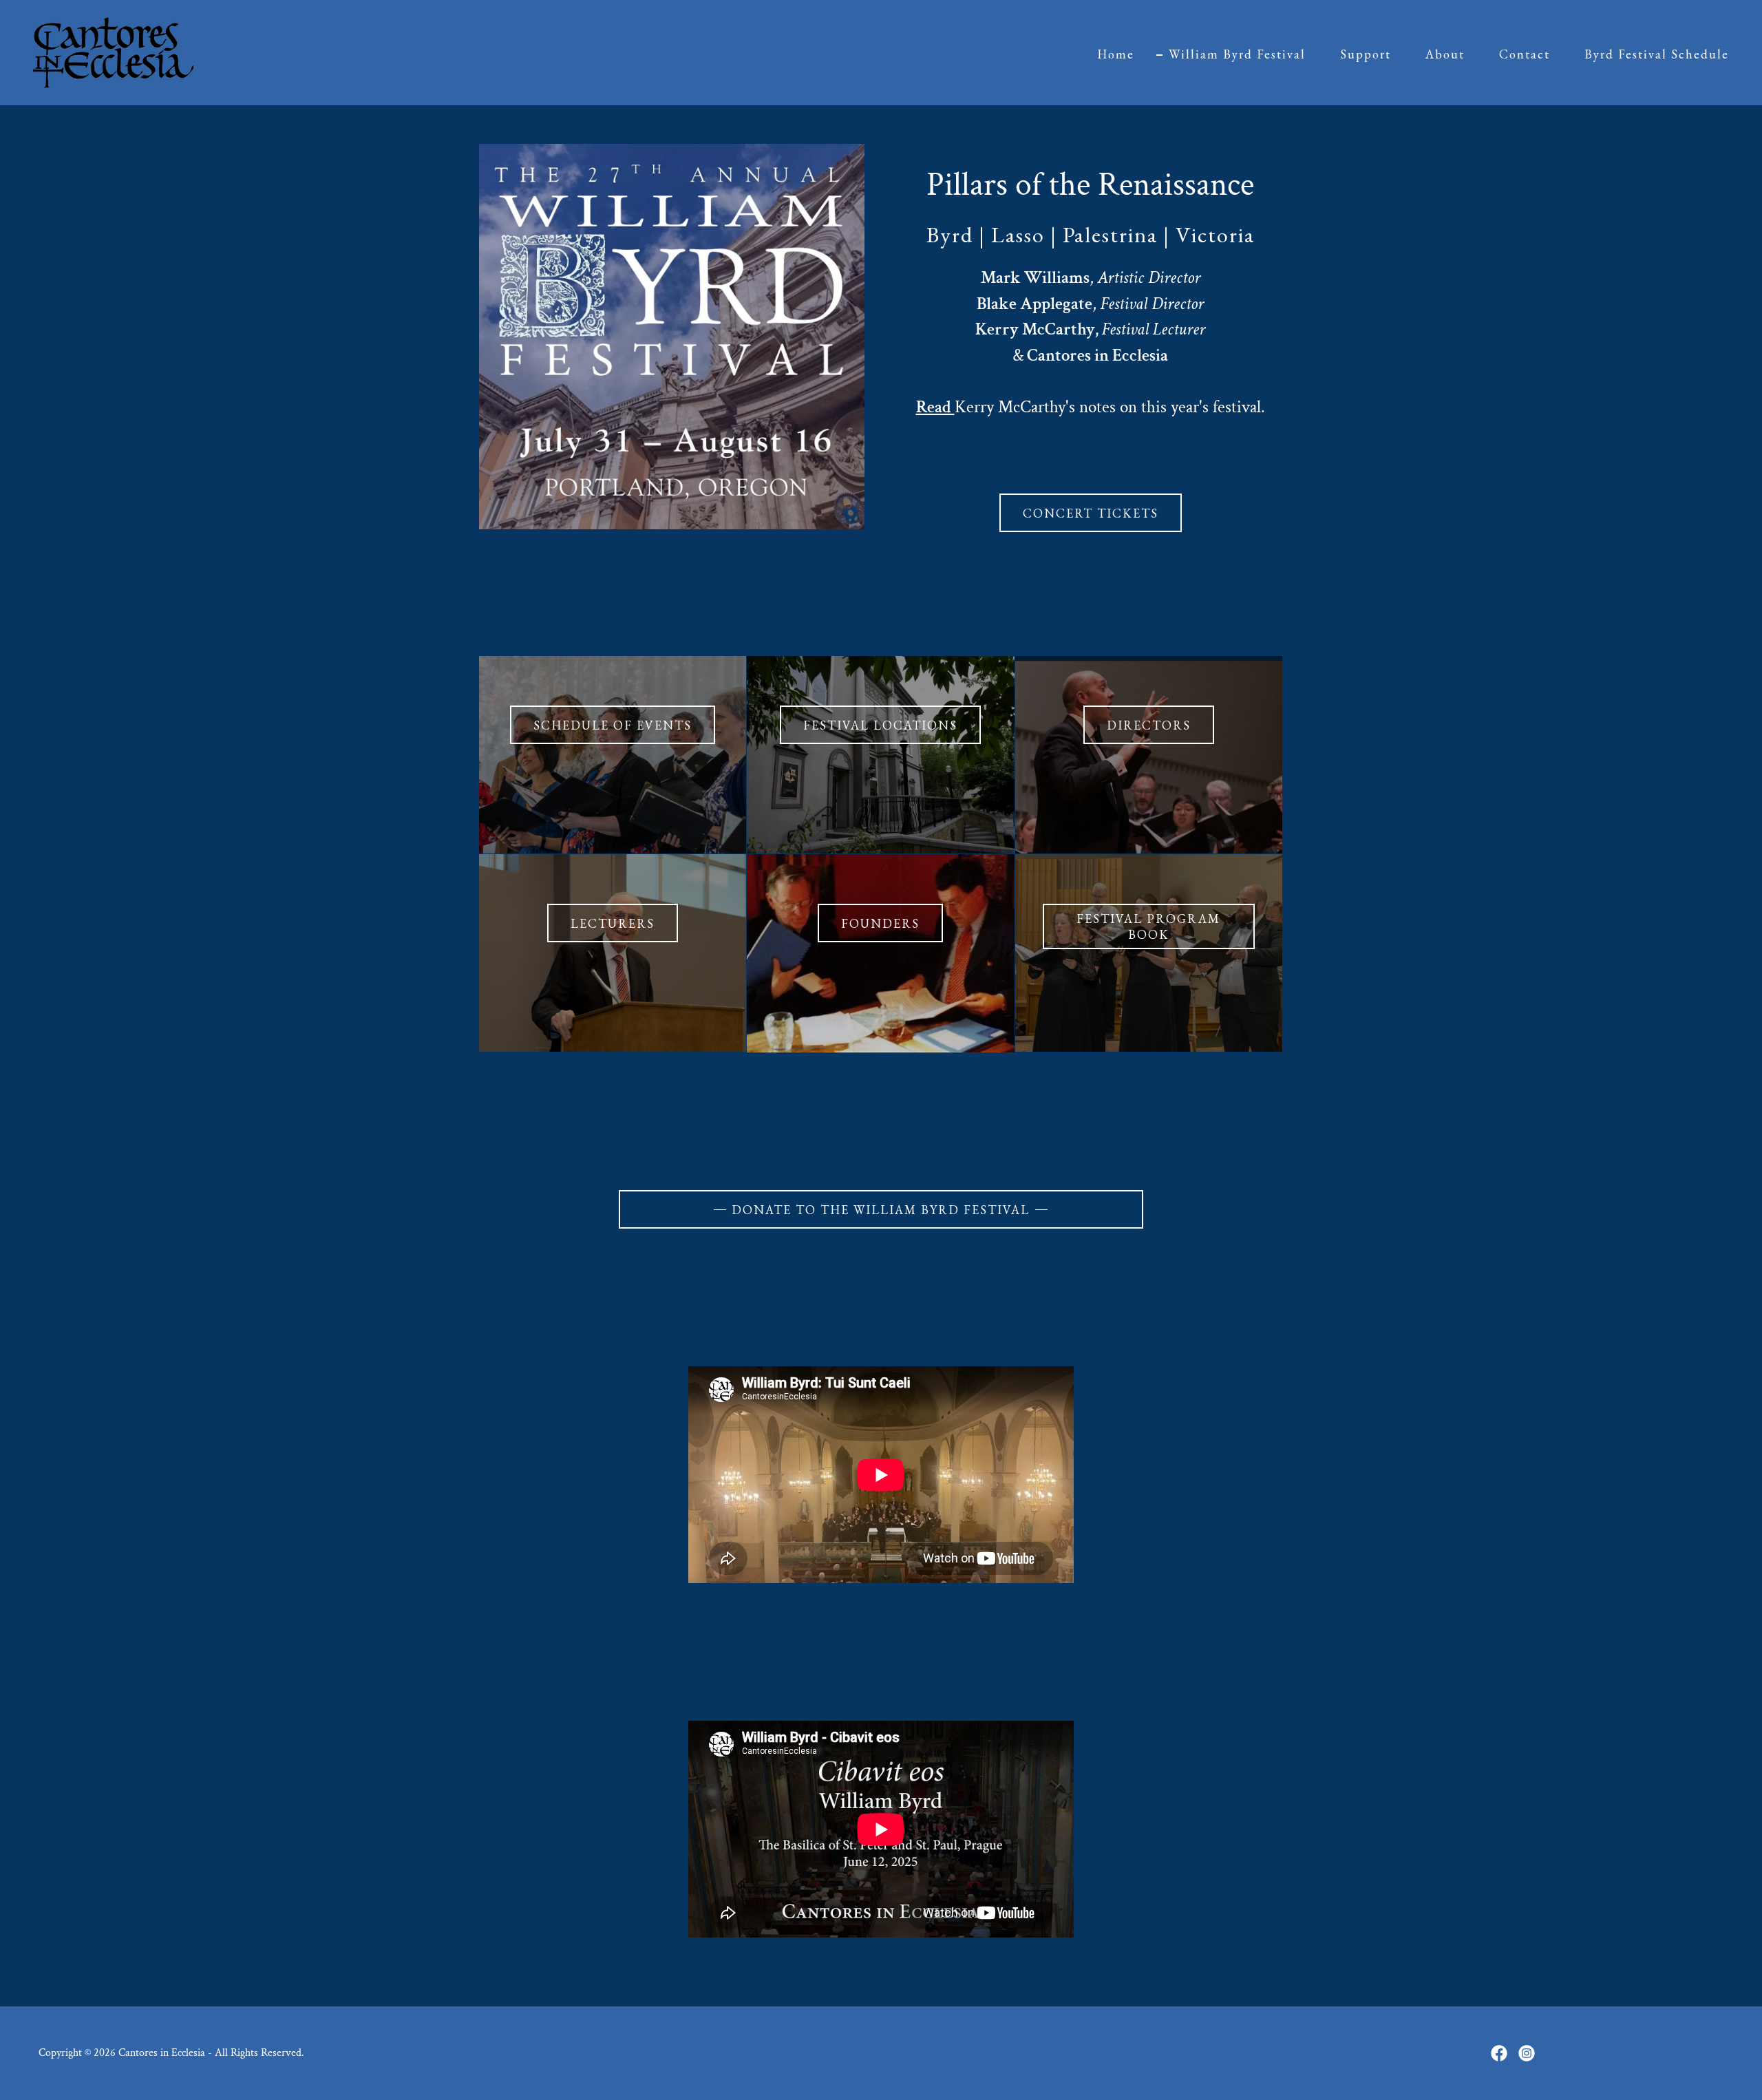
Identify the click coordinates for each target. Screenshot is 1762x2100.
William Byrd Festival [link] (1237, 54)
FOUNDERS (880, 923)
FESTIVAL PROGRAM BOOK (1148, 926)
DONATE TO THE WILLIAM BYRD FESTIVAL (881, 1210)
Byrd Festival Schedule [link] (1657, 54)
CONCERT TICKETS (1091, 513)
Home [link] (1116, 54)
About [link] (1445, 54)
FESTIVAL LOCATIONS (880, 725)
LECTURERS (613, 923)
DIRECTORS (1149, 725)
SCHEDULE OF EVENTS (613, 725)
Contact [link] (1525, 54)
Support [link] (1366, 54)
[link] (113, 51)
